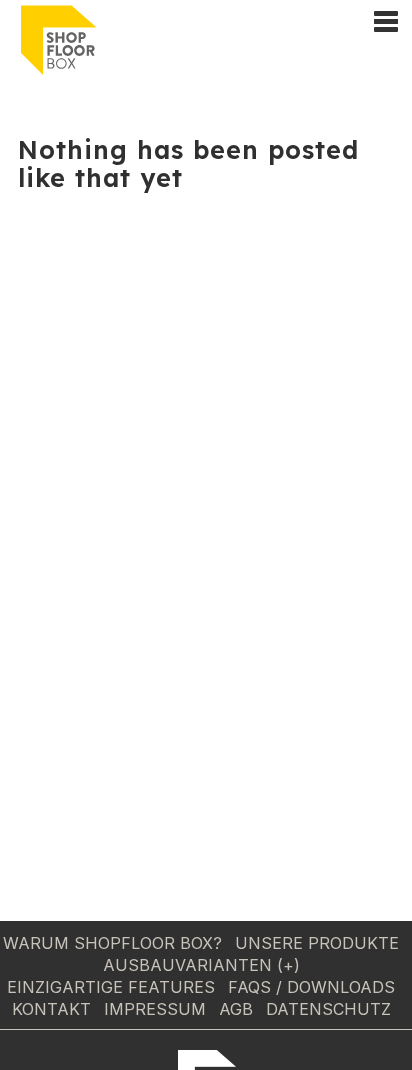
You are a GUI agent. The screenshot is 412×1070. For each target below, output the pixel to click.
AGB (236, 1009)
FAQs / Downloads (311, 987)
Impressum (155, 1009)
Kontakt (51, 1009)
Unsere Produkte (317, 943)
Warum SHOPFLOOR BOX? (112, 943)
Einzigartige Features (111, 987)
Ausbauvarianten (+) (201, 965)
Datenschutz (328, 1009)
